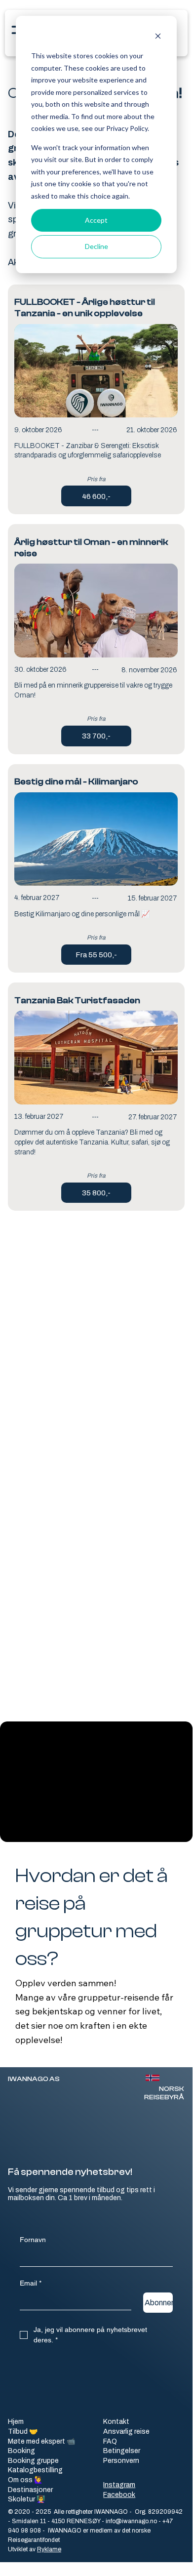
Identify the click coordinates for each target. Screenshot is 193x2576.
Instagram (119, 2485)
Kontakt (116, 2421)
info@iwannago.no (131, 2521)
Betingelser (122, 2451)
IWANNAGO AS (34, 2079)
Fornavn (33, 2240)
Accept (96, 220)
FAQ (110, 2441)
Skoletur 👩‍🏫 (26, 2499)
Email (31, 2283)
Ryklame (49, 2549)
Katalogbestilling (35, 2470)
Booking (21, 2451)
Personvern (121, 2460)
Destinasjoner (30, 2490)
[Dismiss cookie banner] (158, 37)
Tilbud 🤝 (23, 2432)
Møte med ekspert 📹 (41, 2442)
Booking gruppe (33, 2461)
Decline (96, 246)
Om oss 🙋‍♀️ (25, 2480)
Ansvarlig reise (126, 2431)
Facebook (119, 2494)
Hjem (16, 2422)
